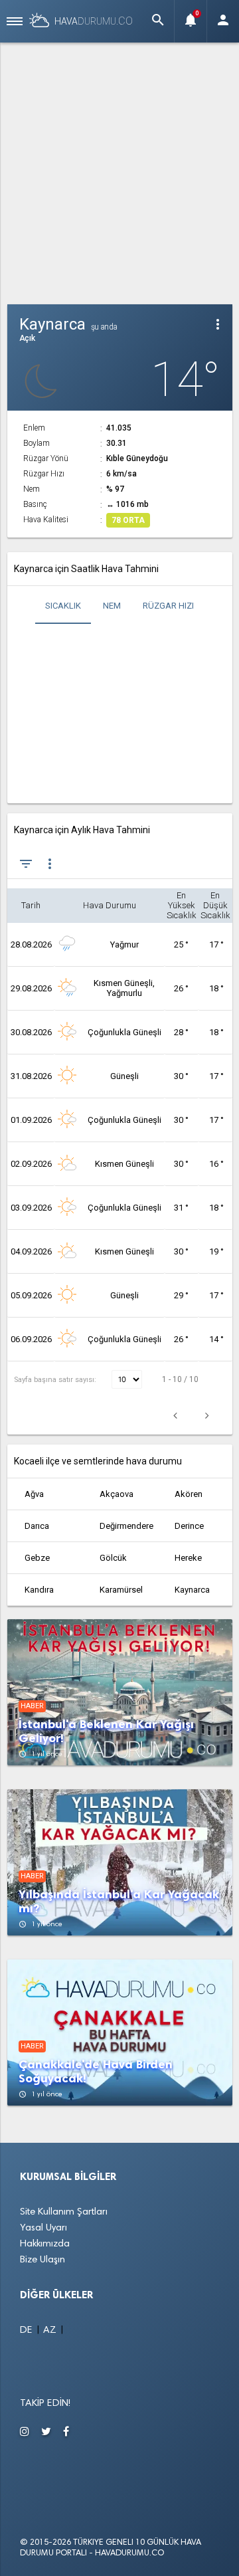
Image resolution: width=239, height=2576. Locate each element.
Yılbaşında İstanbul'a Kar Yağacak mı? (119, 1902)
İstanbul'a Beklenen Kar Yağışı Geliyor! (106, 1732)
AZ (51, 2330)
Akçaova (117, 1494)
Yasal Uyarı (43, 2228)
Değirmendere (126, 1526)
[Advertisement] (119, 171)
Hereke (188, 1558)
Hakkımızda (45, 2244)
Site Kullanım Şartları (64, 2212)
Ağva (34, 1494)
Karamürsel (121, 1590)
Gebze (37, 1558)
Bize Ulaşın (42, 2260)
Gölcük (113, 1558)
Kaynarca (192, 1590)
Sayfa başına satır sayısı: (56, 1380)
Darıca (37, 1526)
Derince (189, 1526)
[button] (158, 21)
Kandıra (39, 1590)
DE (28, 2330)
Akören (189, 1494)
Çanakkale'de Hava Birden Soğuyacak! (96, 2072)
